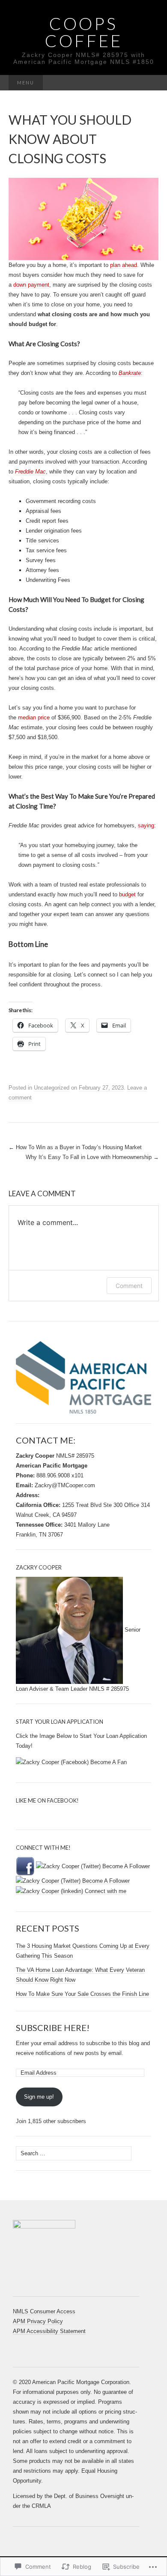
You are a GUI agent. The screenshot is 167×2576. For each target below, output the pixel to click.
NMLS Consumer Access (44, 2311)
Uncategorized (52, 1088)
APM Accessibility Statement (49, 2331)
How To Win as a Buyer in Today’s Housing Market (75, 1147)
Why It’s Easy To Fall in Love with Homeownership (92, 1157)
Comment (129, 1286)
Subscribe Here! (53, 2028)
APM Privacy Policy (38, 2321)
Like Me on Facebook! (47, 1800)
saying (146, 825)
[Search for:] (150, 83)
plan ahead (124, 265)
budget (127, 894)
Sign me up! (39, 2097)
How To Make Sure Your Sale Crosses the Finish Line (82, 1994)
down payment (31, 285)
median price (34, 717)
